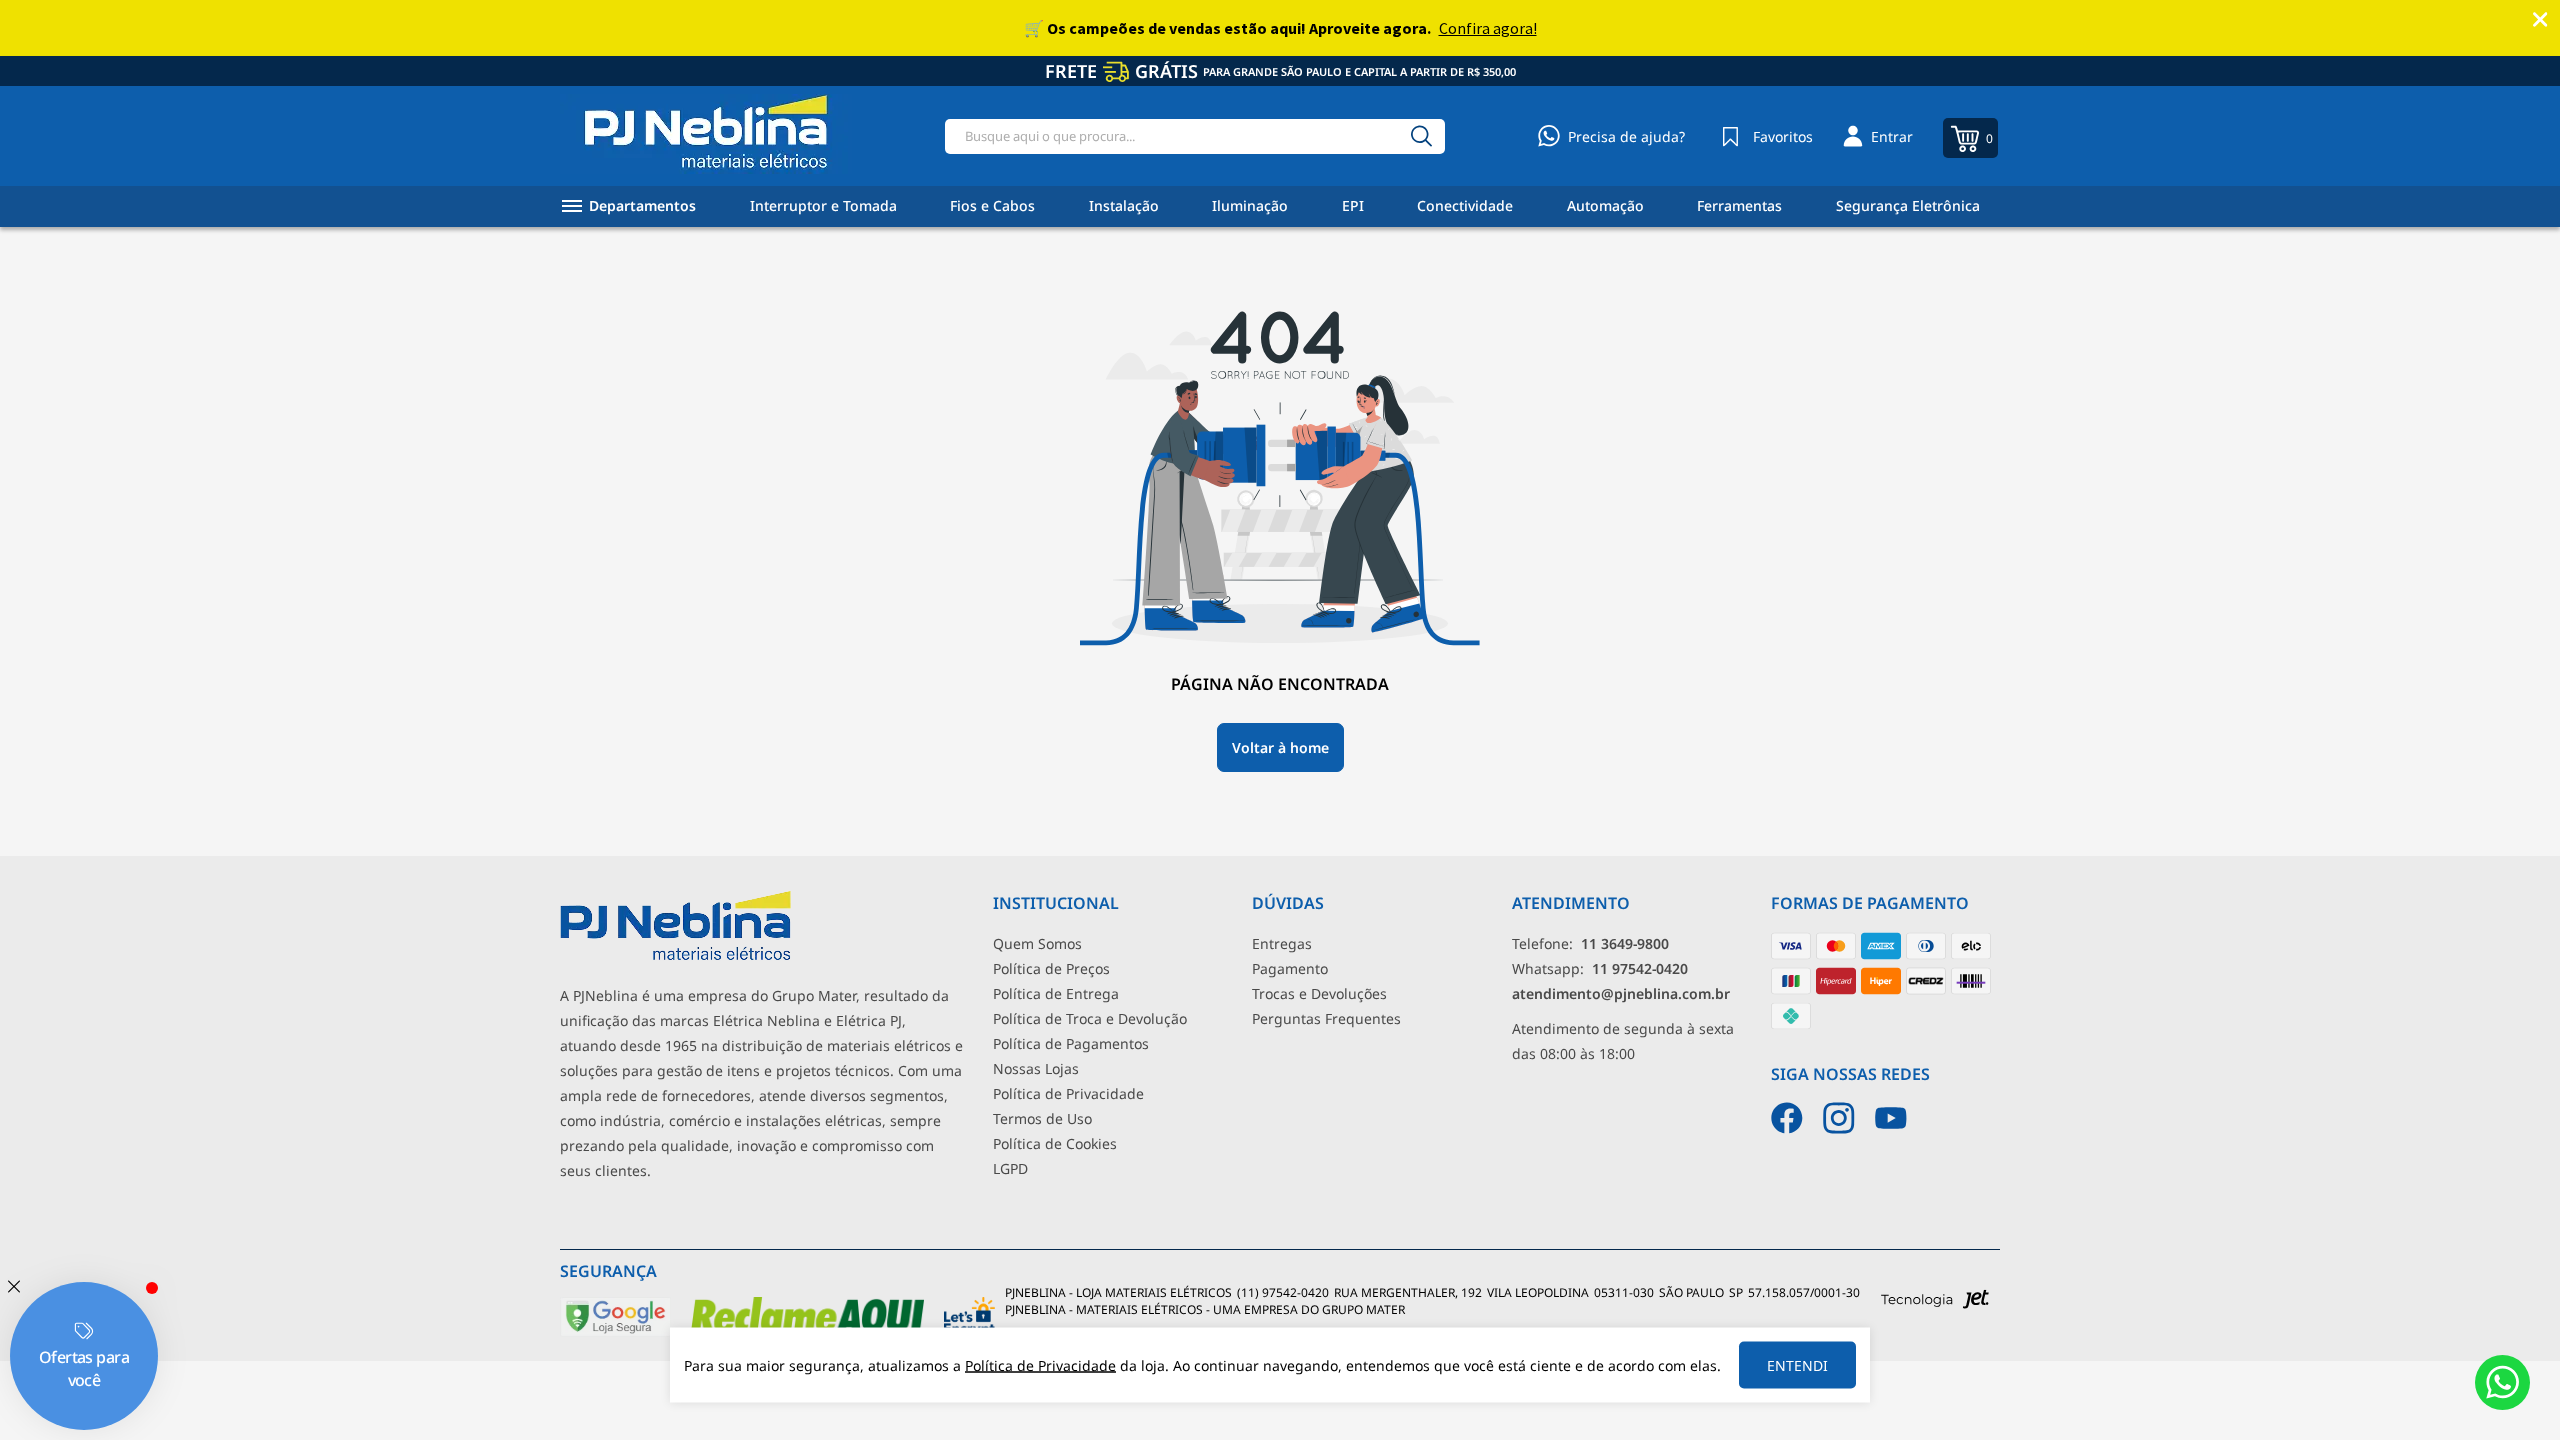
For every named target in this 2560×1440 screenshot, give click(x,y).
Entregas (1282, 943)
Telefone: (1590, 943)
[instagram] (1839, 1118)
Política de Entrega (1056, 993)
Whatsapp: (1600, 968)
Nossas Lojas (1036, 1068)
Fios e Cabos (992, 205)
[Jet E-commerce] (1935, 1304)
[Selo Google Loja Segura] (615, 1332)
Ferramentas (1739, 205)
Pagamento (1290, 968)
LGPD (1010, 1168)
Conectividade (1465, 205)
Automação (1605, 205)
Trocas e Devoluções (1319, 993)
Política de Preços (1051, 968)
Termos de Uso (1042, 1118)
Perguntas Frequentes (1326, 1018)
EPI (1353, 205)
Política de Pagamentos (1071, 1043)
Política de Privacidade (1068, 1093)
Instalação (1124, 205)
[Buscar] (1421, 136)
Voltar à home (1280, 747)
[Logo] (706, 136)
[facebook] (1787, 1118)
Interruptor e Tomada (823, 205)
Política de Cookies (1055, 1143)
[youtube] (1891, 1118)
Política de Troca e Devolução (1090, 1018)
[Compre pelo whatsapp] (2502, 1382)
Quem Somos (1037, 943)
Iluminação (1250, 205)
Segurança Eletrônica (1908, 205)
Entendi (1797, 1365)
